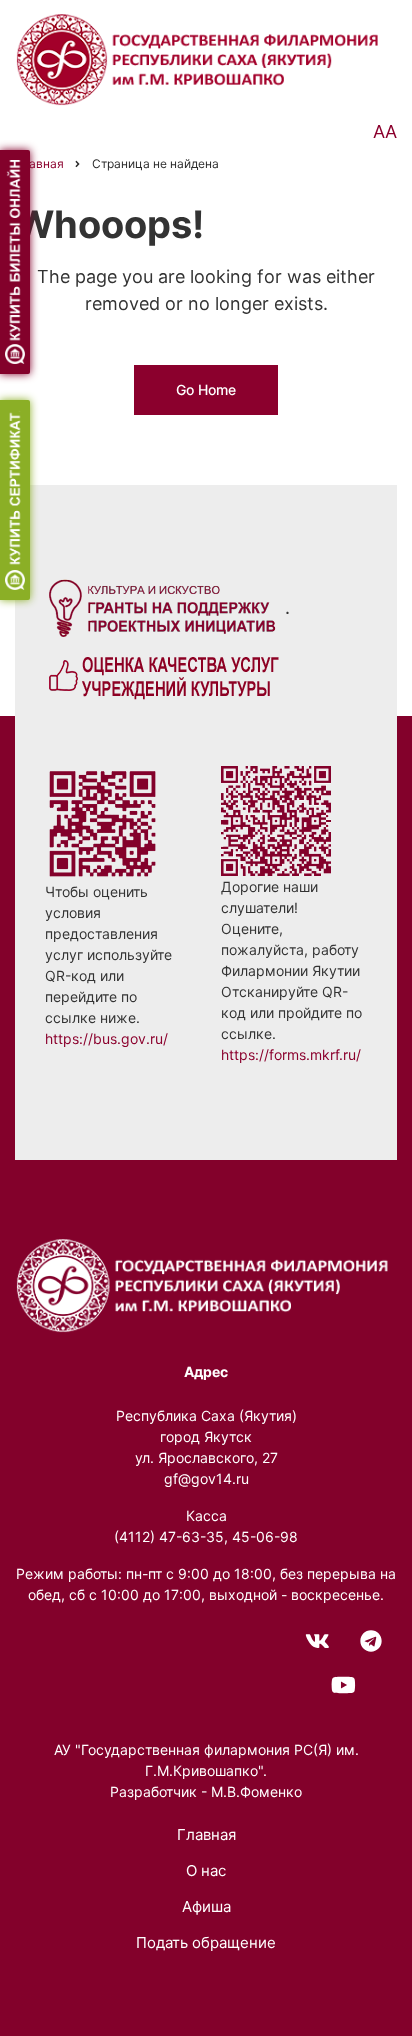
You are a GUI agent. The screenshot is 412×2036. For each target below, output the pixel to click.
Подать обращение (206, 1942)
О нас (206, 1870)
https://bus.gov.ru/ (106, 1038)
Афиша (206, 1906)
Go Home (206, 389)
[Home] (206, 1283)
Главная (206, 1834)
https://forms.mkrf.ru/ (291, 1054)
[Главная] (201, 57)
